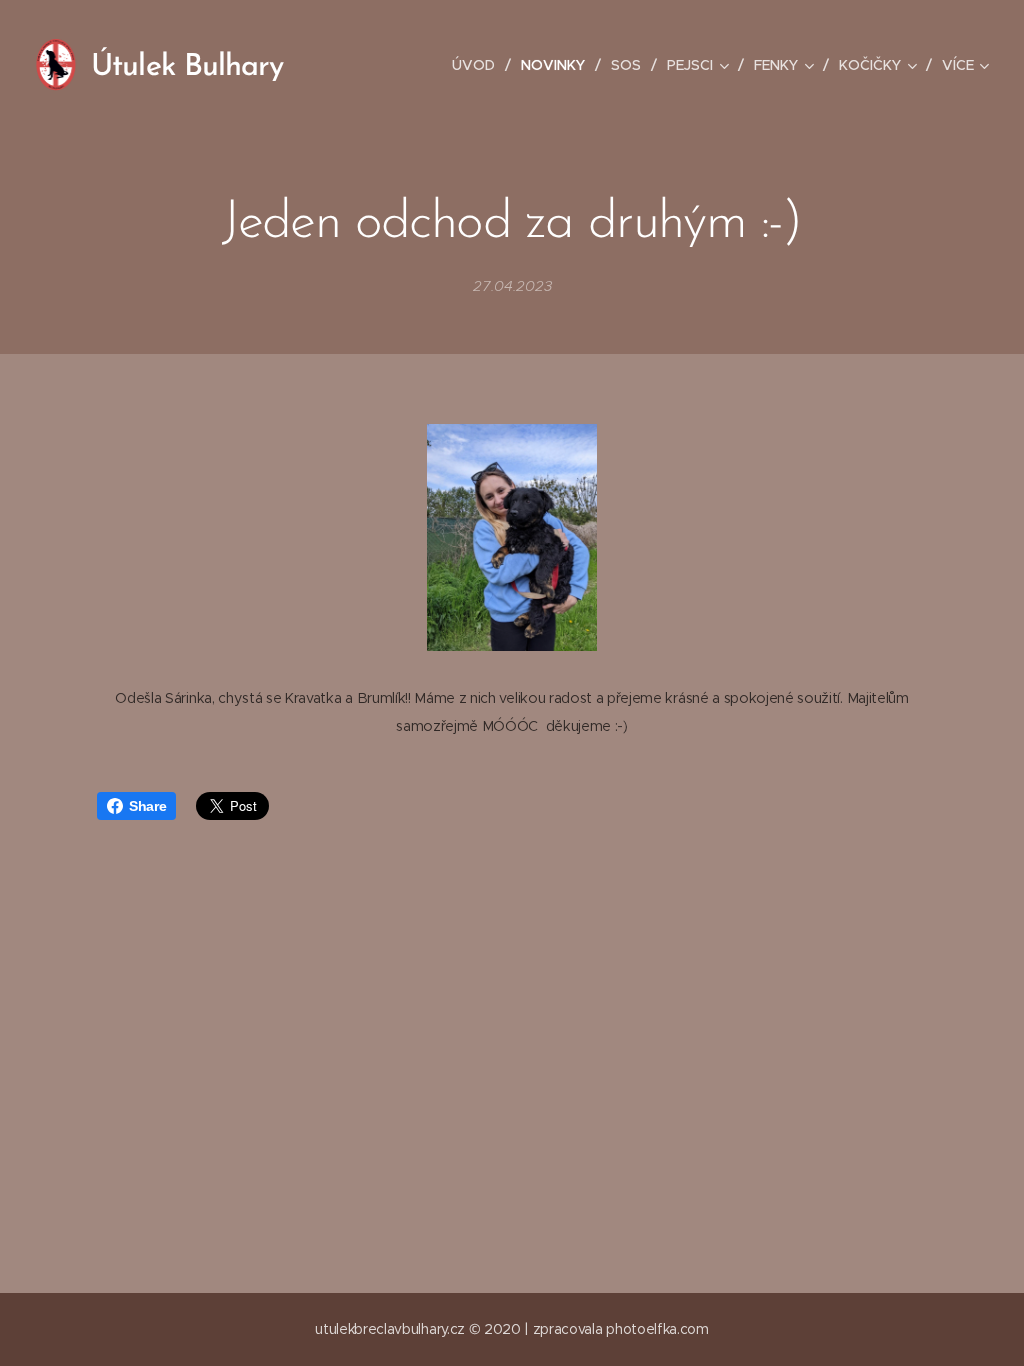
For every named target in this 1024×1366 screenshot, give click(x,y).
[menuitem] (479, 65)
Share (147, 806)
